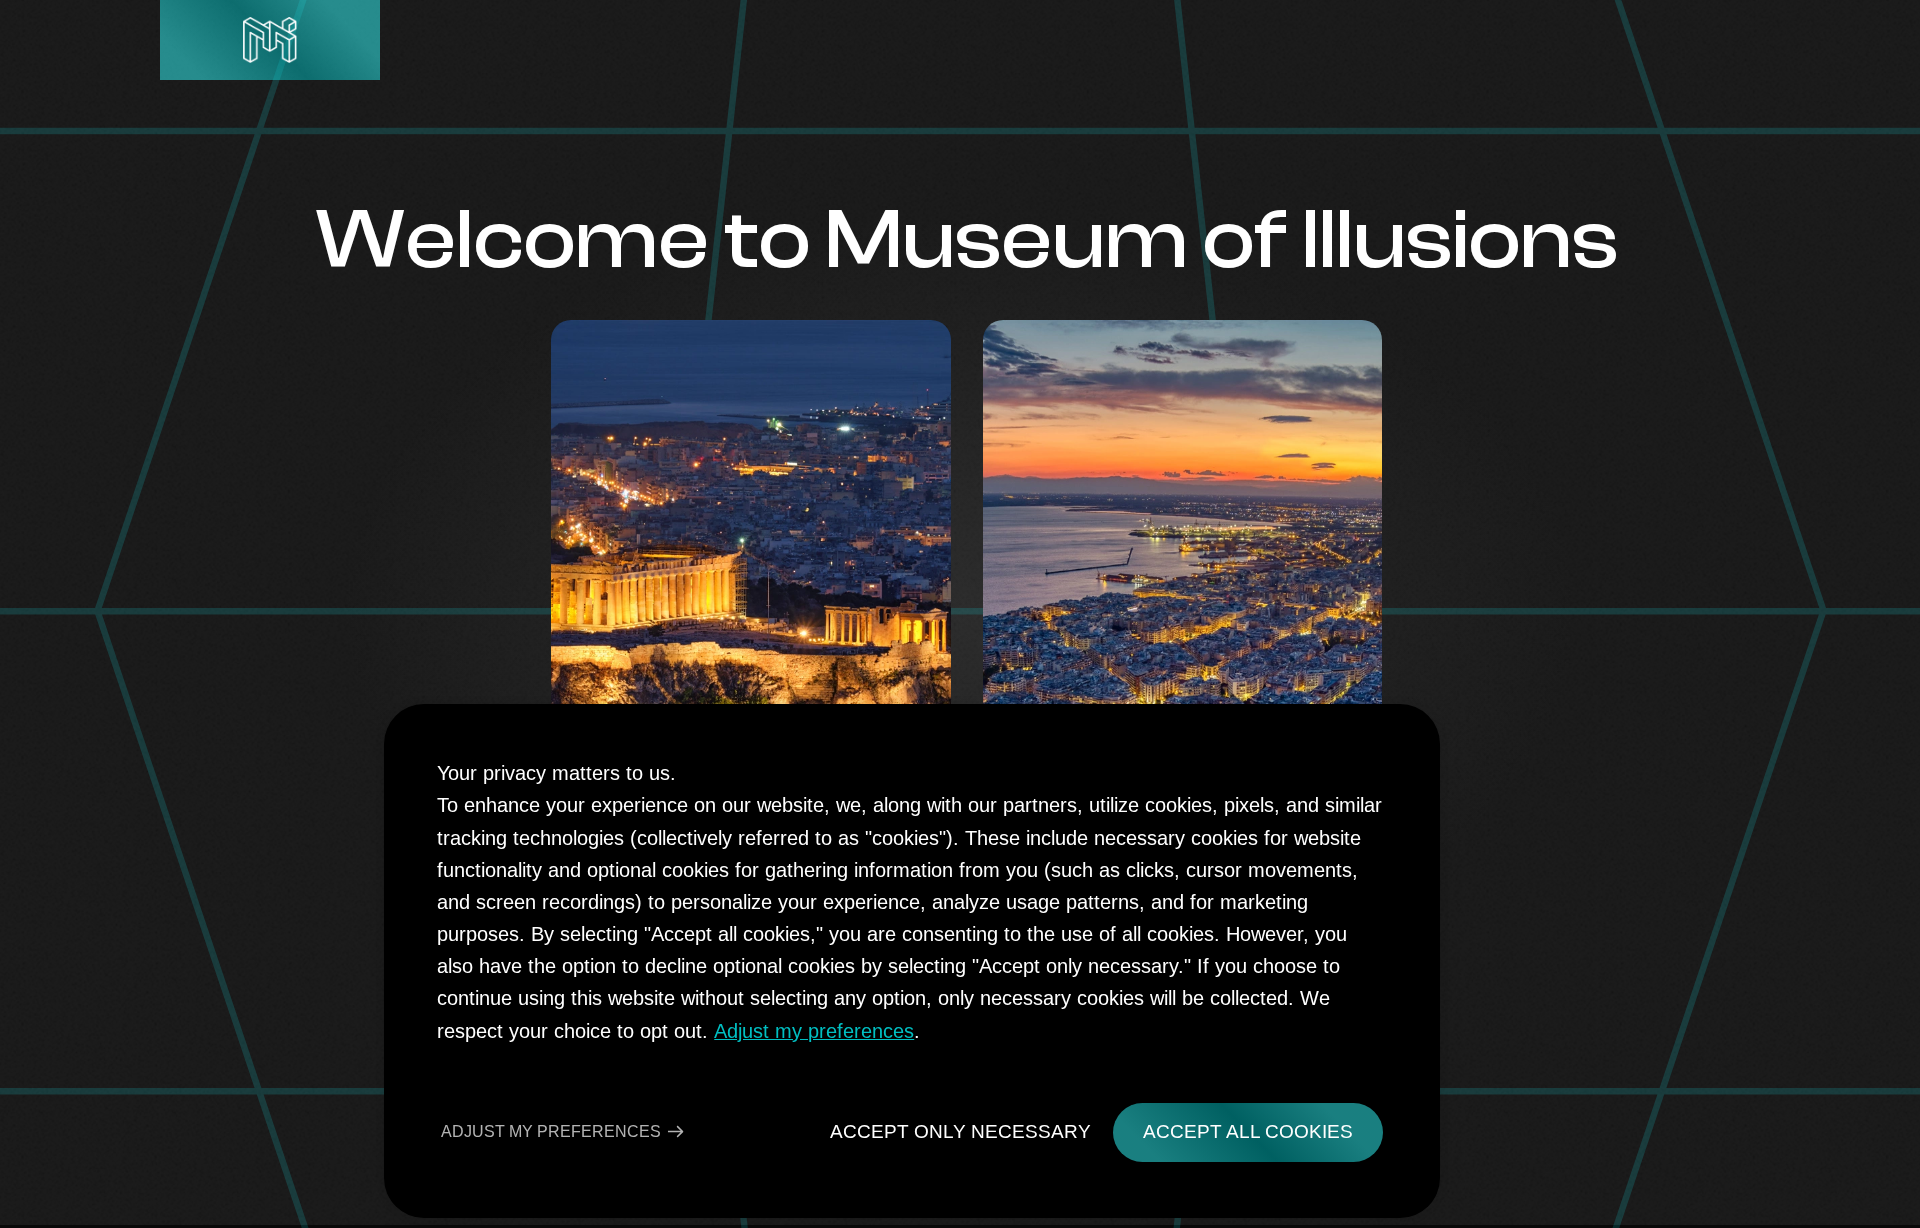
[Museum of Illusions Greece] (270, 40)
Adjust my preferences (814, 1031)
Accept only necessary (960, 1132)
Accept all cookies (1248, 1131)
